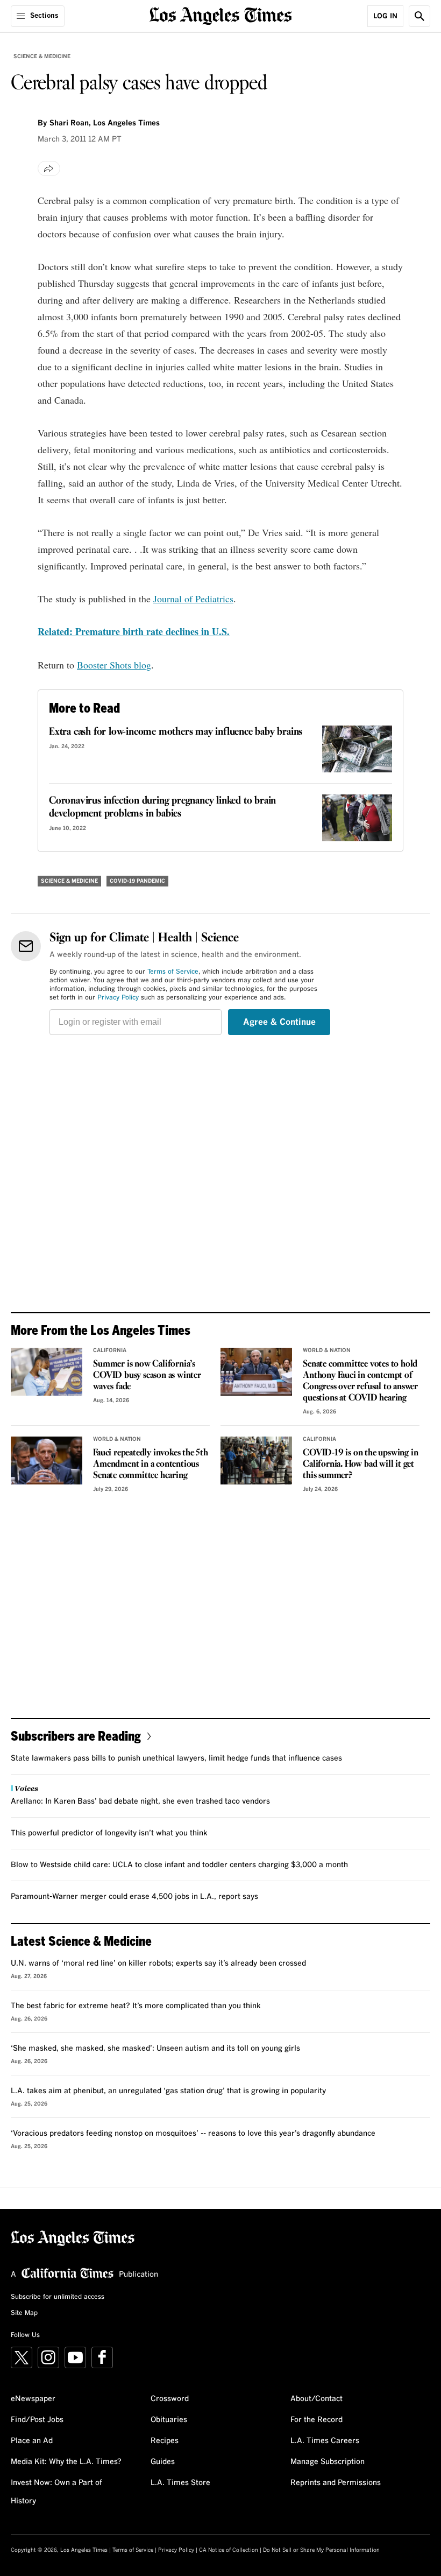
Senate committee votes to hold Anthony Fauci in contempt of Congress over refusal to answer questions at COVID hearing (360, 1381)
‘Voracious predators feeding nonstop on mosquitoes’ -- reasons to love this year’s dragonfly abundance (193, 2134)
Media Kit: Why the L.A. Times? (66, 2462)
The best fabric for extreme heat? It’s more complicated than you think (136, 2006)
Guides (163, 2462)
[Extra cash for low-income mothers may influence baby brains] (357, 749)
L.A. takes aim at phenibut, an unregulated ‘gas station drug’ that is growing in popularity (168, 2091)
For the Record (316, 2420)
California (110, 1350)
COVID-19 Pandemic (137, 881)
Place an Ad (32, 2441)
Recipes (165, 2441)
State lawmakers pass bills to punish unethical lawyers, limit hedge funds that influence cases (176, 1758)
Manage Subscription (328, 2462)
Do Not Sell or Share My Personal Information (321, 2550)
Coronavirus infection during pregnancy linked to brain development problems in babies (162, 807)
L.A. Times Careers (325, 2441)
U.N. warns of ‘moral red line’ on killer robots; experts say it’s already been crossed (158, 1963)
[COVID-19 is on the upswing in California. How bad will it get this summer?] (256, 1461)
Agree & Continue (279, 1022)
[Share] (49, 168)
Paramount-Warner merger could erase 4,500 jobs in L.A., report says (134, 1897)
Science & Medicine (42, 57)
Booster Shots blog (114, 665)
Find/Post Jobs (37, 2420)
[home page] (221, 15)
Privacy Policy (118, 998)
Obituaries (169, 2420)
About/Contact (316, 2399)
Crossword (170, 2399)
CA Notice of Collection (229, 2550)
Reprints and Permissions (336, 2483)
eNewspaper (33, 2399)
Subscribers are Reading (76, 1736)
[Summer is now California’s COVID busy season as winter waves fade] (47, 1372)
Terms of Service (173, 972)
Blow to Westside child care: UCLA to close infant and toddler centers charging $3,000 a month (179, 1865)
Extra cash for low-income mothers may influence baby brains (176, 732)
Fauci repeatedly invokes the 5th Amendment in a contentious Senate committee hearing (151, 1464)
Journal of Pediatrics (193, 599)
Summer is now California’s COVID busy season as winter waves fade (147, 1375)
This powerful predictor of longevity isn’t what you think (109, 1833)
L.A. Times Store (180, 2483)
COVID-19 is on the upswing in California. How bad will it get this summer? (360, 1464)
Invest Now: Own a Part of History (56, 2492)
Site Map (24, 2313)
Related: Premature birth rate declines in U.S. (134, 631)
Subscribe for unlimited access (58, 2297)
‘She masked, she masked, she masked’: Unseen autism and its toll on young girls (155, 2049)
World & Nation (327, 1350)
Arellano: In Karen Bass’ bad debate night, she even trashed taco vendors (140, 1801)
